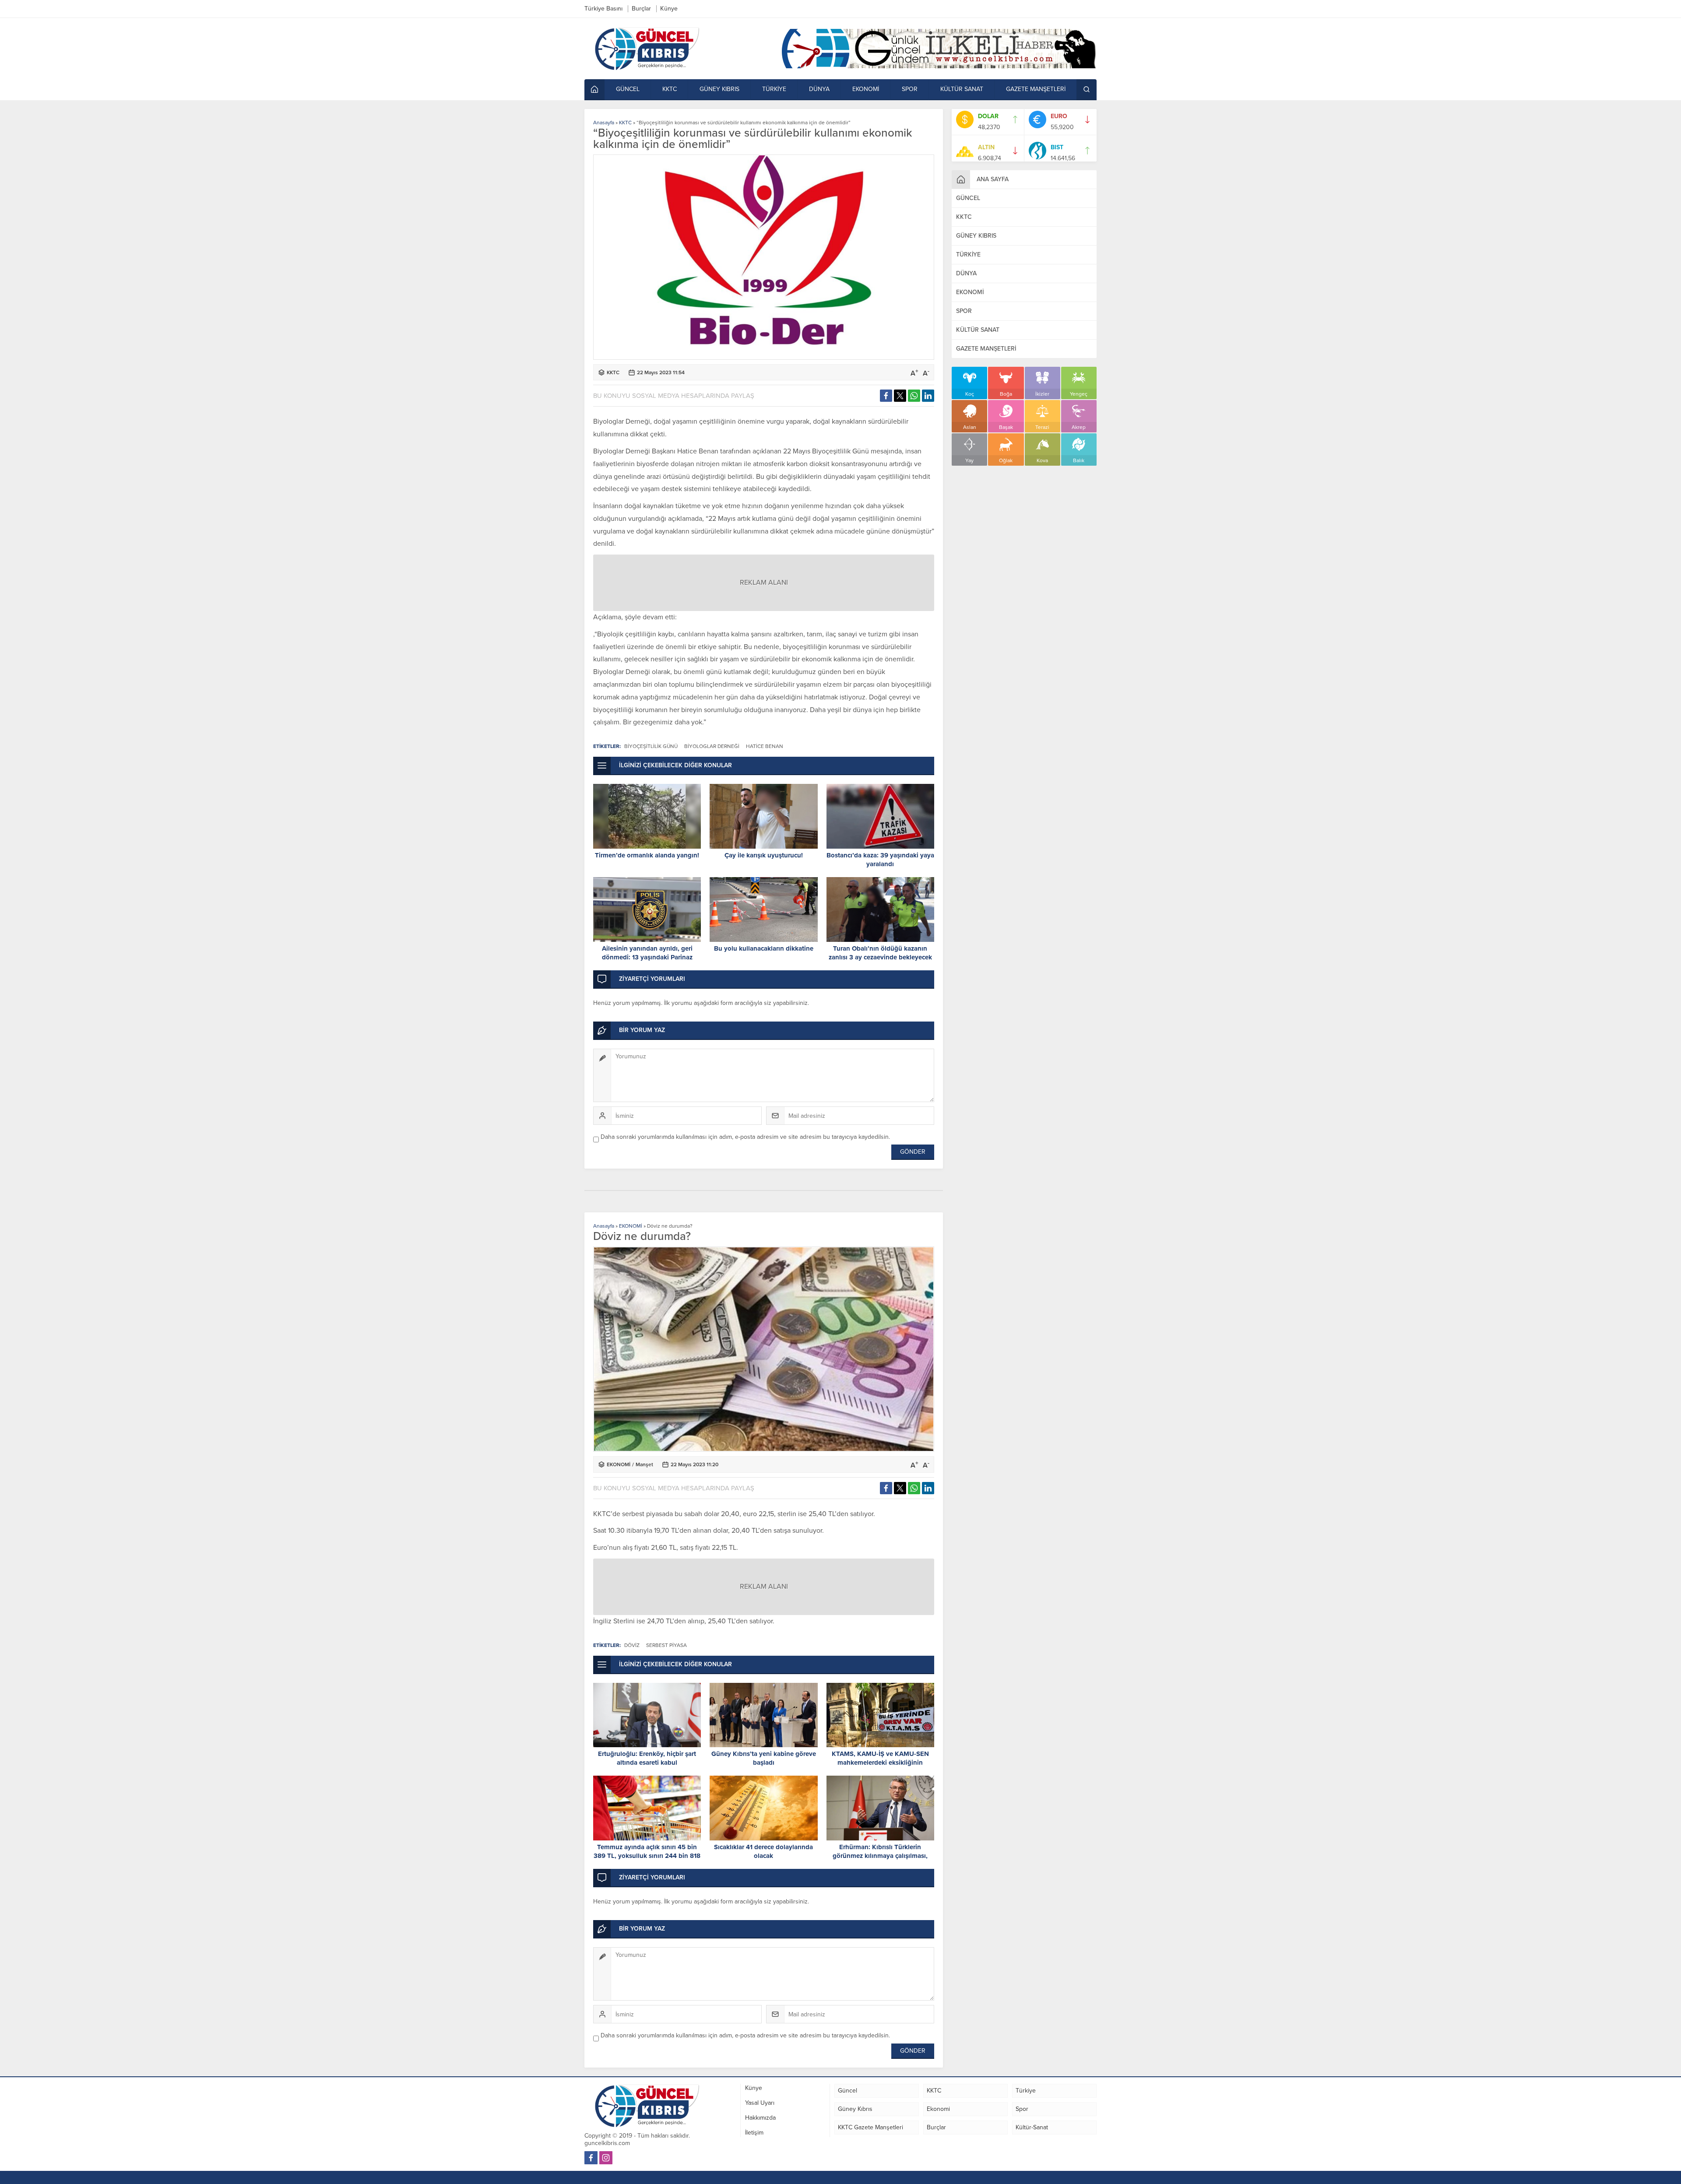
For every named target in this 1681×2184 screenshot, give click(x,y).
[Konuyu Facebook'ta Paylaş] (886, 396)
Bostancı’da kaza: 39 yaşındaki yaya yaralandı (880, 860)
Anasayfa (604, 123)
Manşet (644, 1464)
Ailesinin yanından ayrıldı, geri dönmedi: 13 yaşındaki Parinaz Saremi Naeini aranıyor (647, 957)
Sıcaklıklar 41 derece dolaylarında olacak (763, 1851)
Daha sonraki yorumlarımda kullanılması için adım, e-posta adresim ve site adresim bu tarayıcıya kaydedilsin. (745, 1137)
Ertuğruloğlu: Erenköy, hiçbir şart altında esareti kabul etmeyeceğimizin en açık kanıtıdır (647, 1763)
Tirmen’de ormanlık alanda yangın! (647, 855)
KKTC (625, 123)
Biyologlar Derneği (712, 746)
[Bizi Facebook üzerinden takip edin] (591, 2158)
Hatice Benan (765, 746)
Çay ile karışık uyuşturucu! (764, 855)
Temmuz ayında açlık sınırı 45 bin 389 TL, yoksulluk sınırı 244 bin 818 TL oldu (647, 1856)
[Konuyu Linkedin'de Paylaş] (928, 396)
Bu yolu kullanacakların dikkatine (764, 948)
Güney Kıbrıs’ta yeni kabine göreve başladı (764, 1758)
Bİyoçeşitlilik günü (651, 746)
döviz (632, 1645)
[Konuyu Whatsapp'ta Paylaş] (914, 396)
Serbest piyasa (666, 1645)
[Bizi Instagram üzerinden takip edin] (606, 2158)
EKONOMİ (631, 1226)
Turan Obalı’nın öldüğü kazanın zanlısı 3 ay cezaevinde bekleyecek (880, 953)
